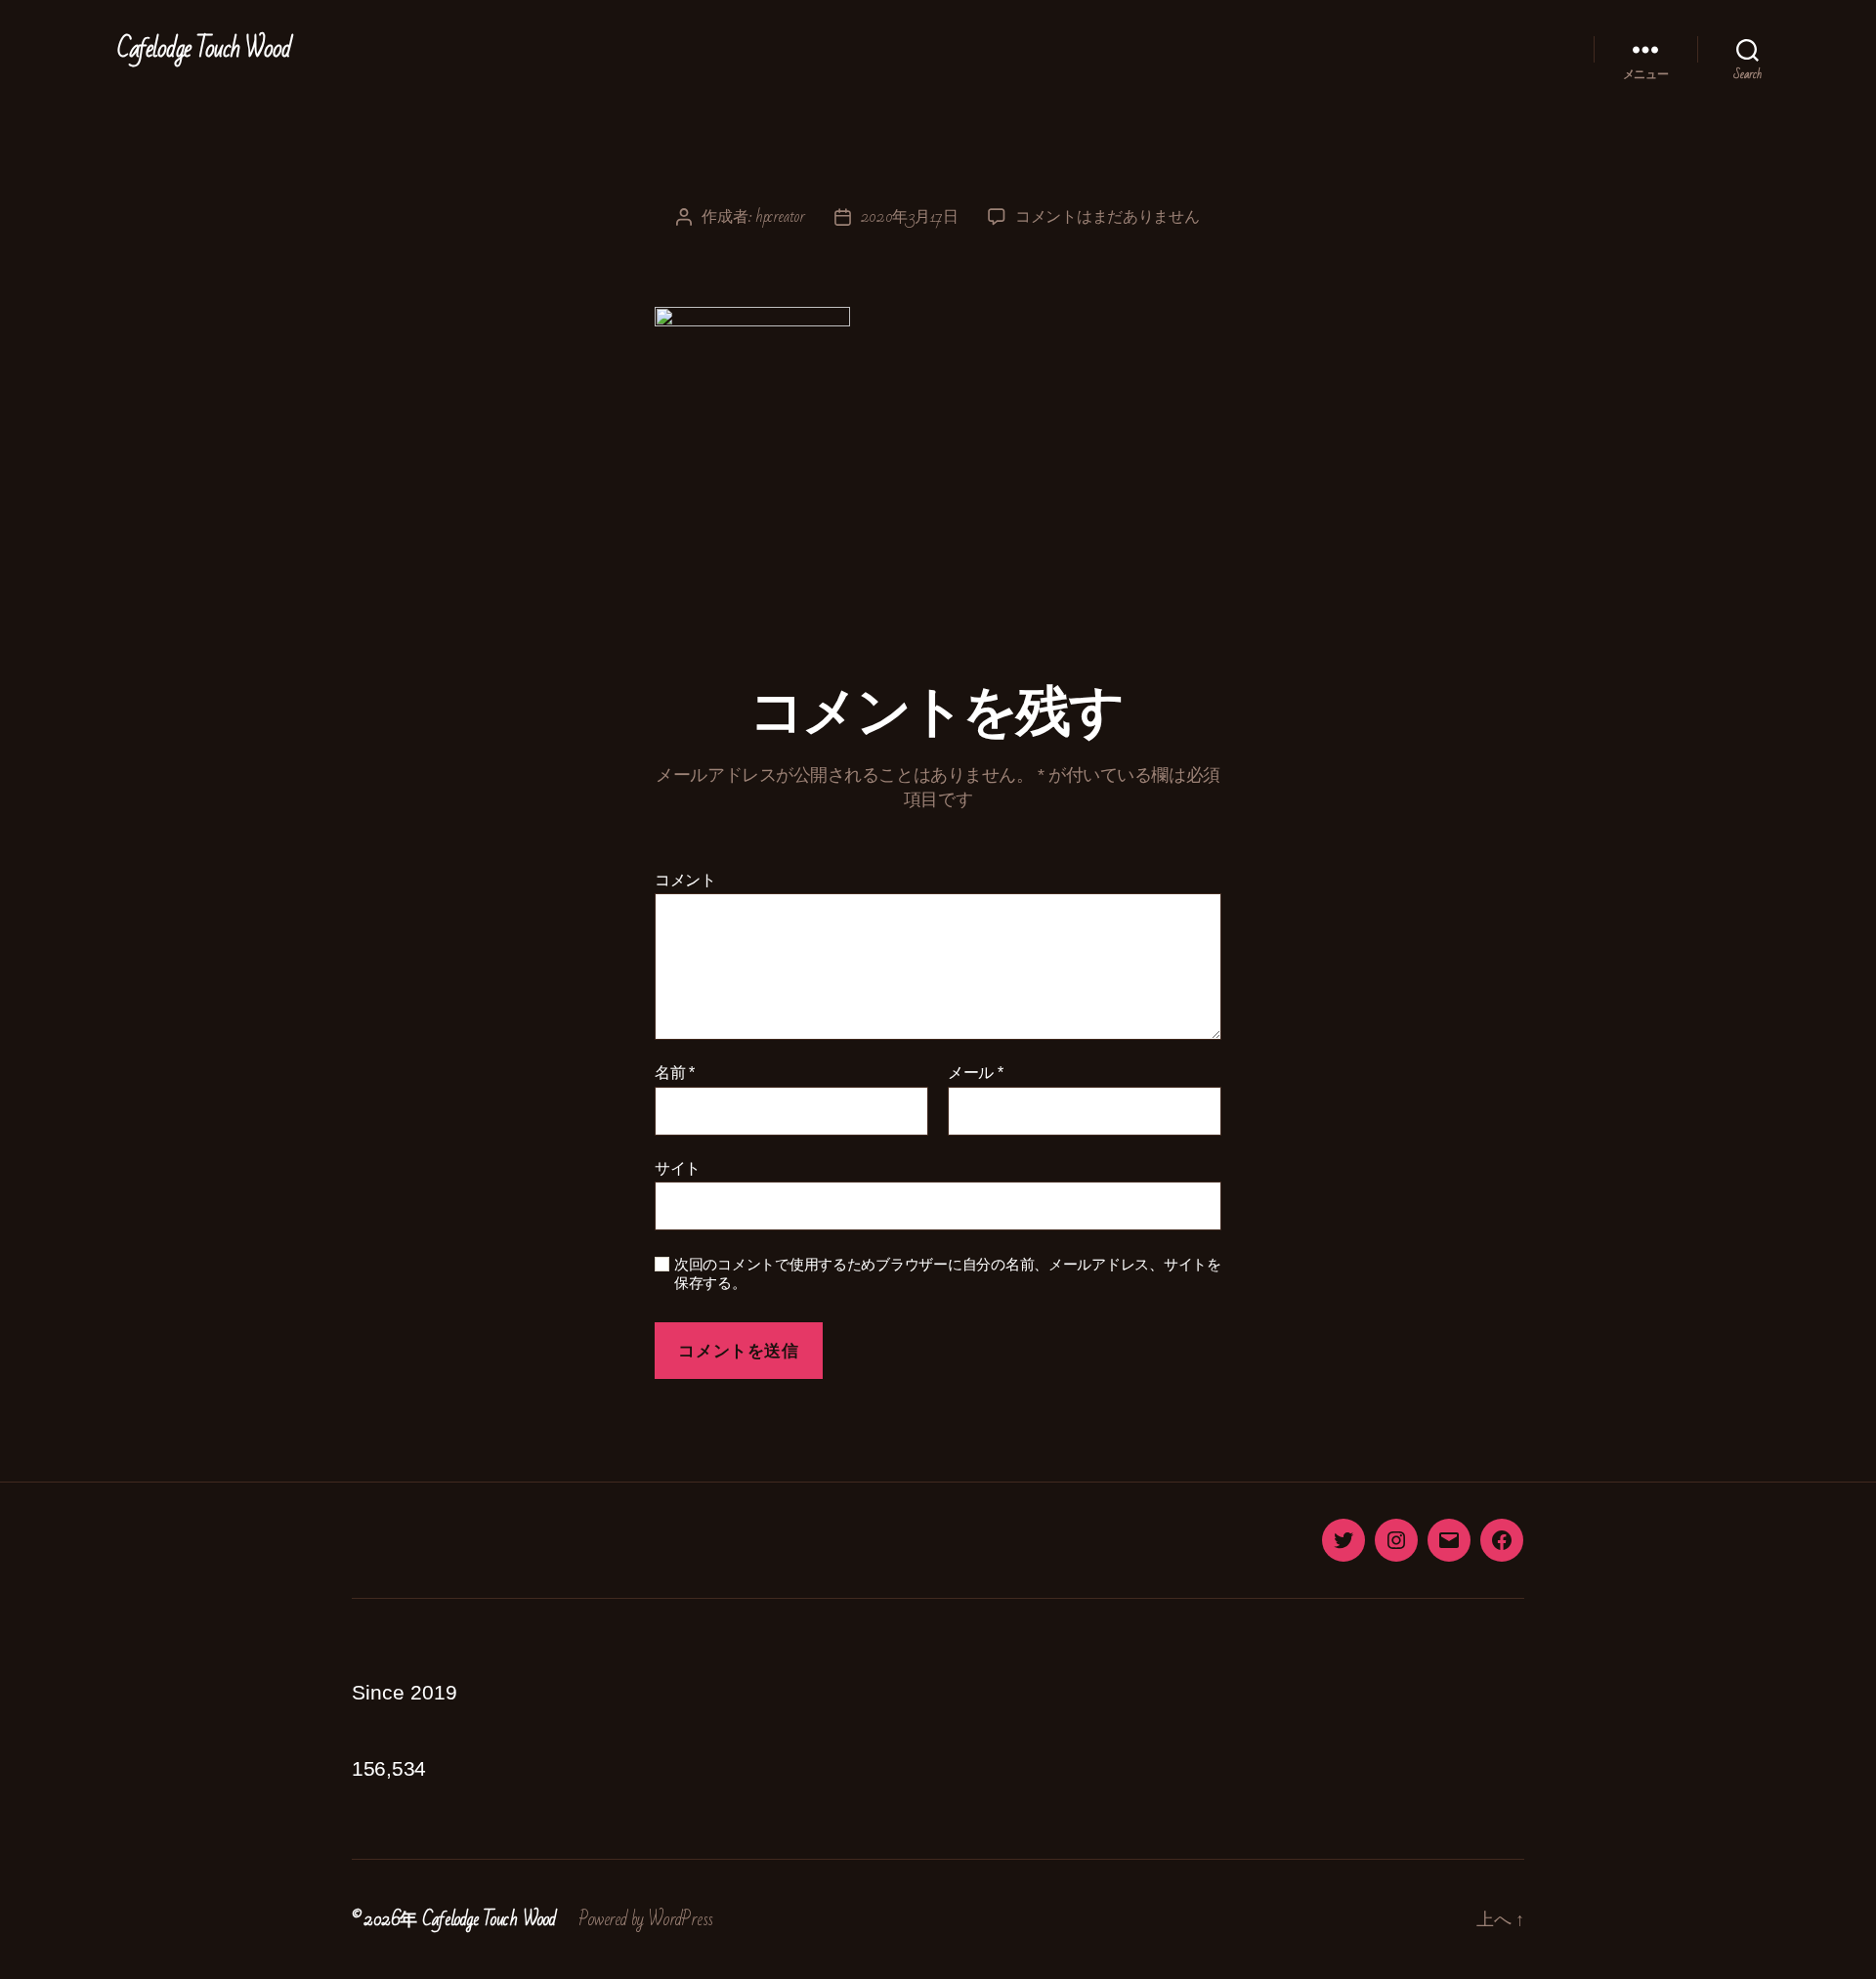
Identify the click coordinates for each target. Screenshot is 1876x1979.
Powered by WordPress (646, 1919)
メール (976, 1073)
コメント (685, 880)
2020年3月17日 (910, 216)
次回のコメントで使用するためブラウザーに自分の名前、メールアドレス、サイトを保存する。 (948, 1273)
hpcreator (780, 216)
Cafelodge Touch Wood (204, 49)
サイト (678, 1168)
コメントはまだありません (1108, 216)
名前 (675, 1073)
